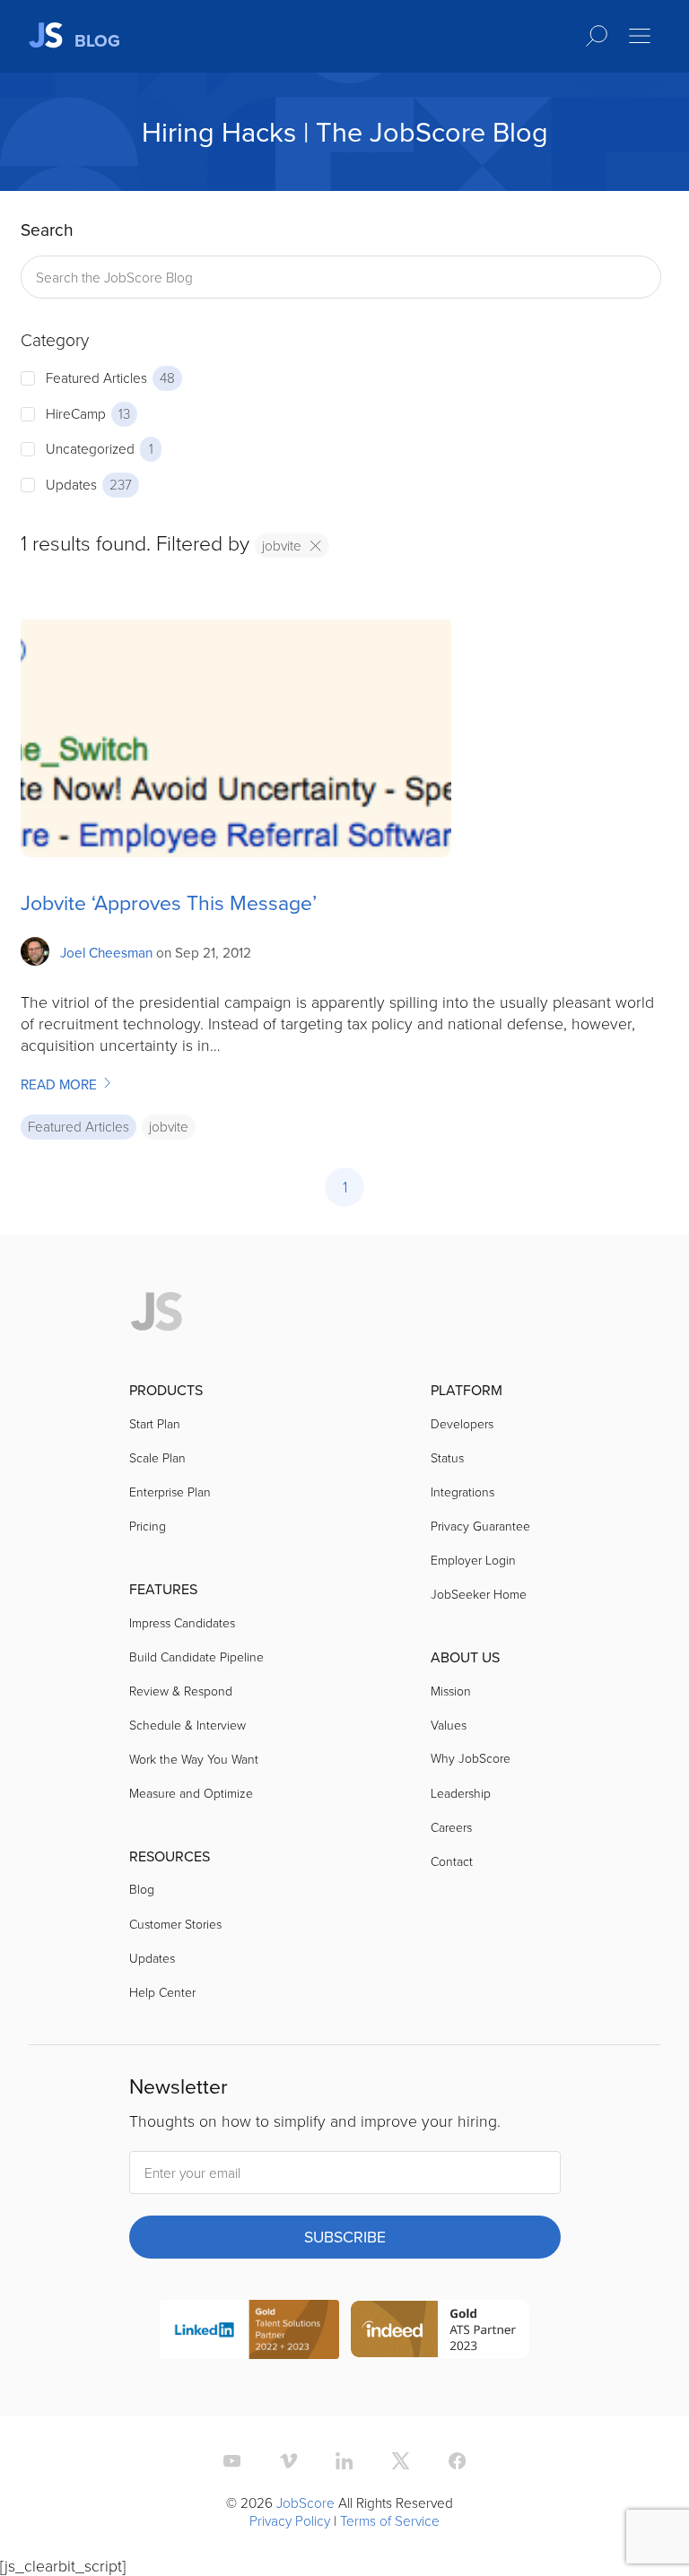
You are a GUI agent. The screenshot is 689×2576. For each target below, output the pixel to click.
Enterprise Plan (170, 1492)
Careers (451, 1827)
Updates (152, 1958)
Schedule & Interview (188, 1725)
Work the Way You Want (194, 1759)
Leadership (461, 1793)
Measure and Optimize (191, 1793)
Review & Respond (181, 1691)
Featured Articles (78, 1126)
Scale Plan (157, 1457)
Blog (142, 1889)
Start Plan (155, 1423)
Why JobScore (471, 1758)
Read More (61, 1085)
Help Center (162, 1992)
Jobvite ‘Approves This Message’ (169, 903)
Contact (452, 1861)
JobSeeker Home (479, 1594)
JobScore (305, 2502)
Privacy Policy (290, 2520)
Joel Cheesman (106, 952)
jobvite (282, 545)
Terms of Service (390, 2520)
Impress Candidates (182, 1622)
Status (447, 1457)
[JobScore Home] (157, 1313)
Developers (462, 1423)
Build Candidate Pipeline (196, 1657)
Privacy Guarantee (480, 1526)
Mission (451, 1691)
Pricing (148, 1526)
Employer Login (473, 1560)
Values (449, 1725)
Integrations (462, 1492)
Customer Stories (175, 1924)
